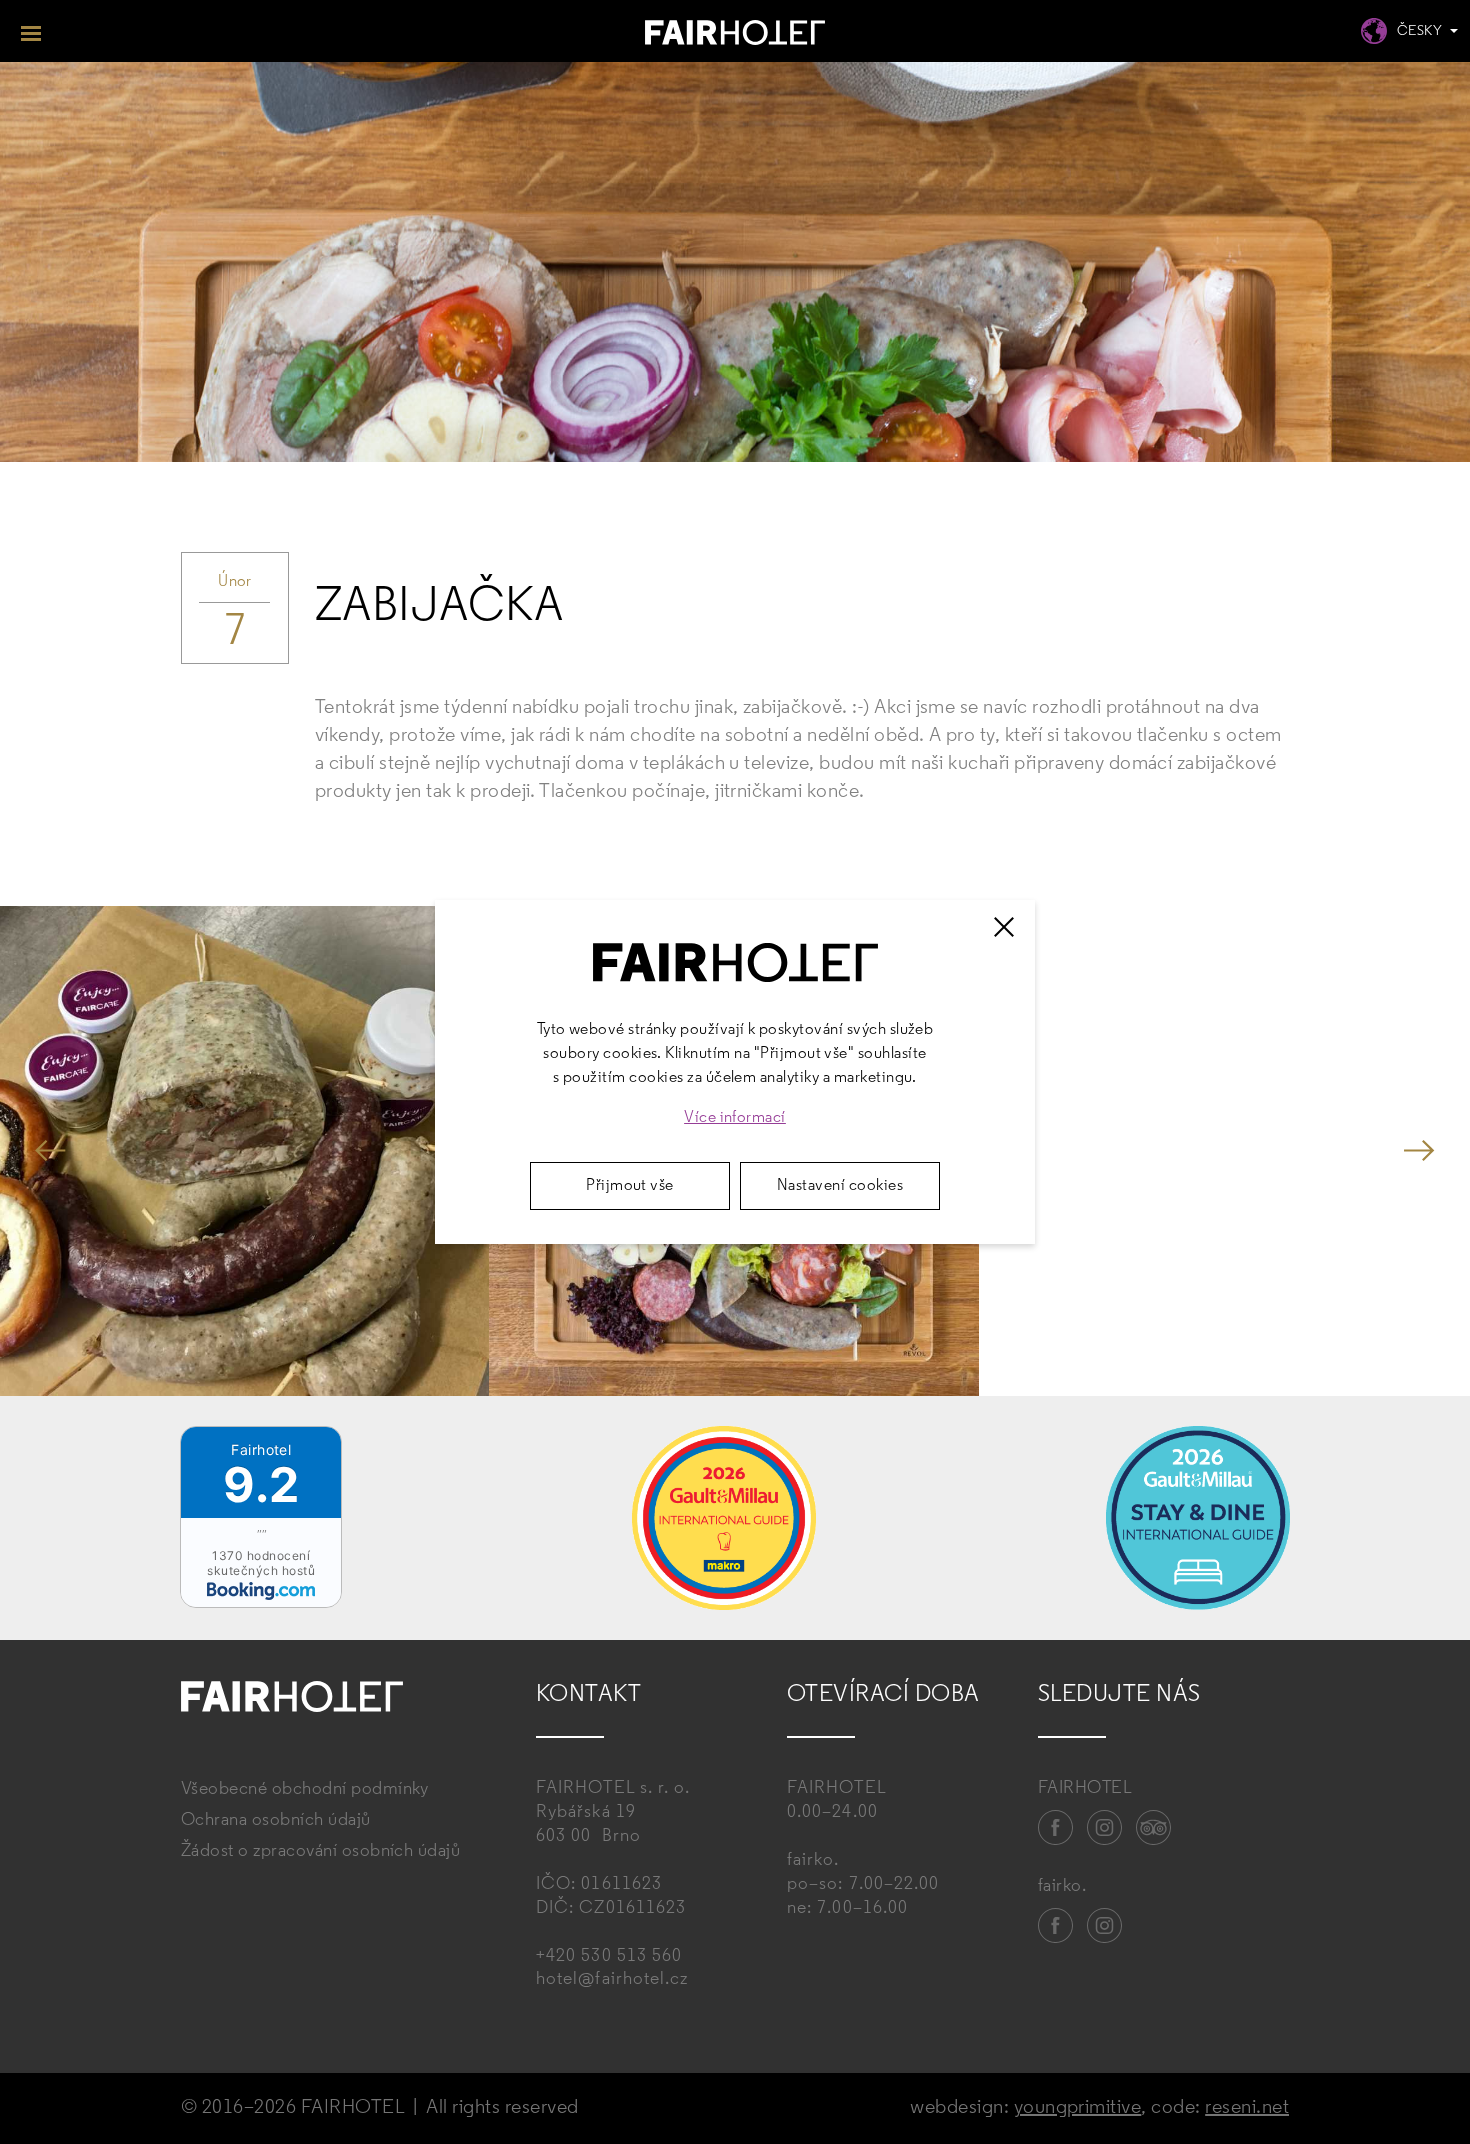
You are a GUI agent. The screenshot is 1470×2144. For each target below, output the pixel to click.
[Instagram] (1105, 1828)
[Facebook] (1056, 1828)
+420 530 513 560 (609, 1957)
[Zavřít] (1004, 927)
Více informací (735, 1118)
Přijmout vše (630, 1186)
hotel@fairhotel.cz (612, 1980)
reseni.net (1247, 2108)
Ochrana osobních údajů (276, 1821)
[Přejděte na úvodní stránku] (735, 35)
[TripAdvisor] (1154, 1828)
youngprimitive (1078, 2108)
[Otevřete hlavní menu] (31, 31)
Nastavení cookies (840, 1186)
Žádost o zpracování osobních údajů (320, 1852)
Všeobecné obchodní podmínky (305, 1790)
